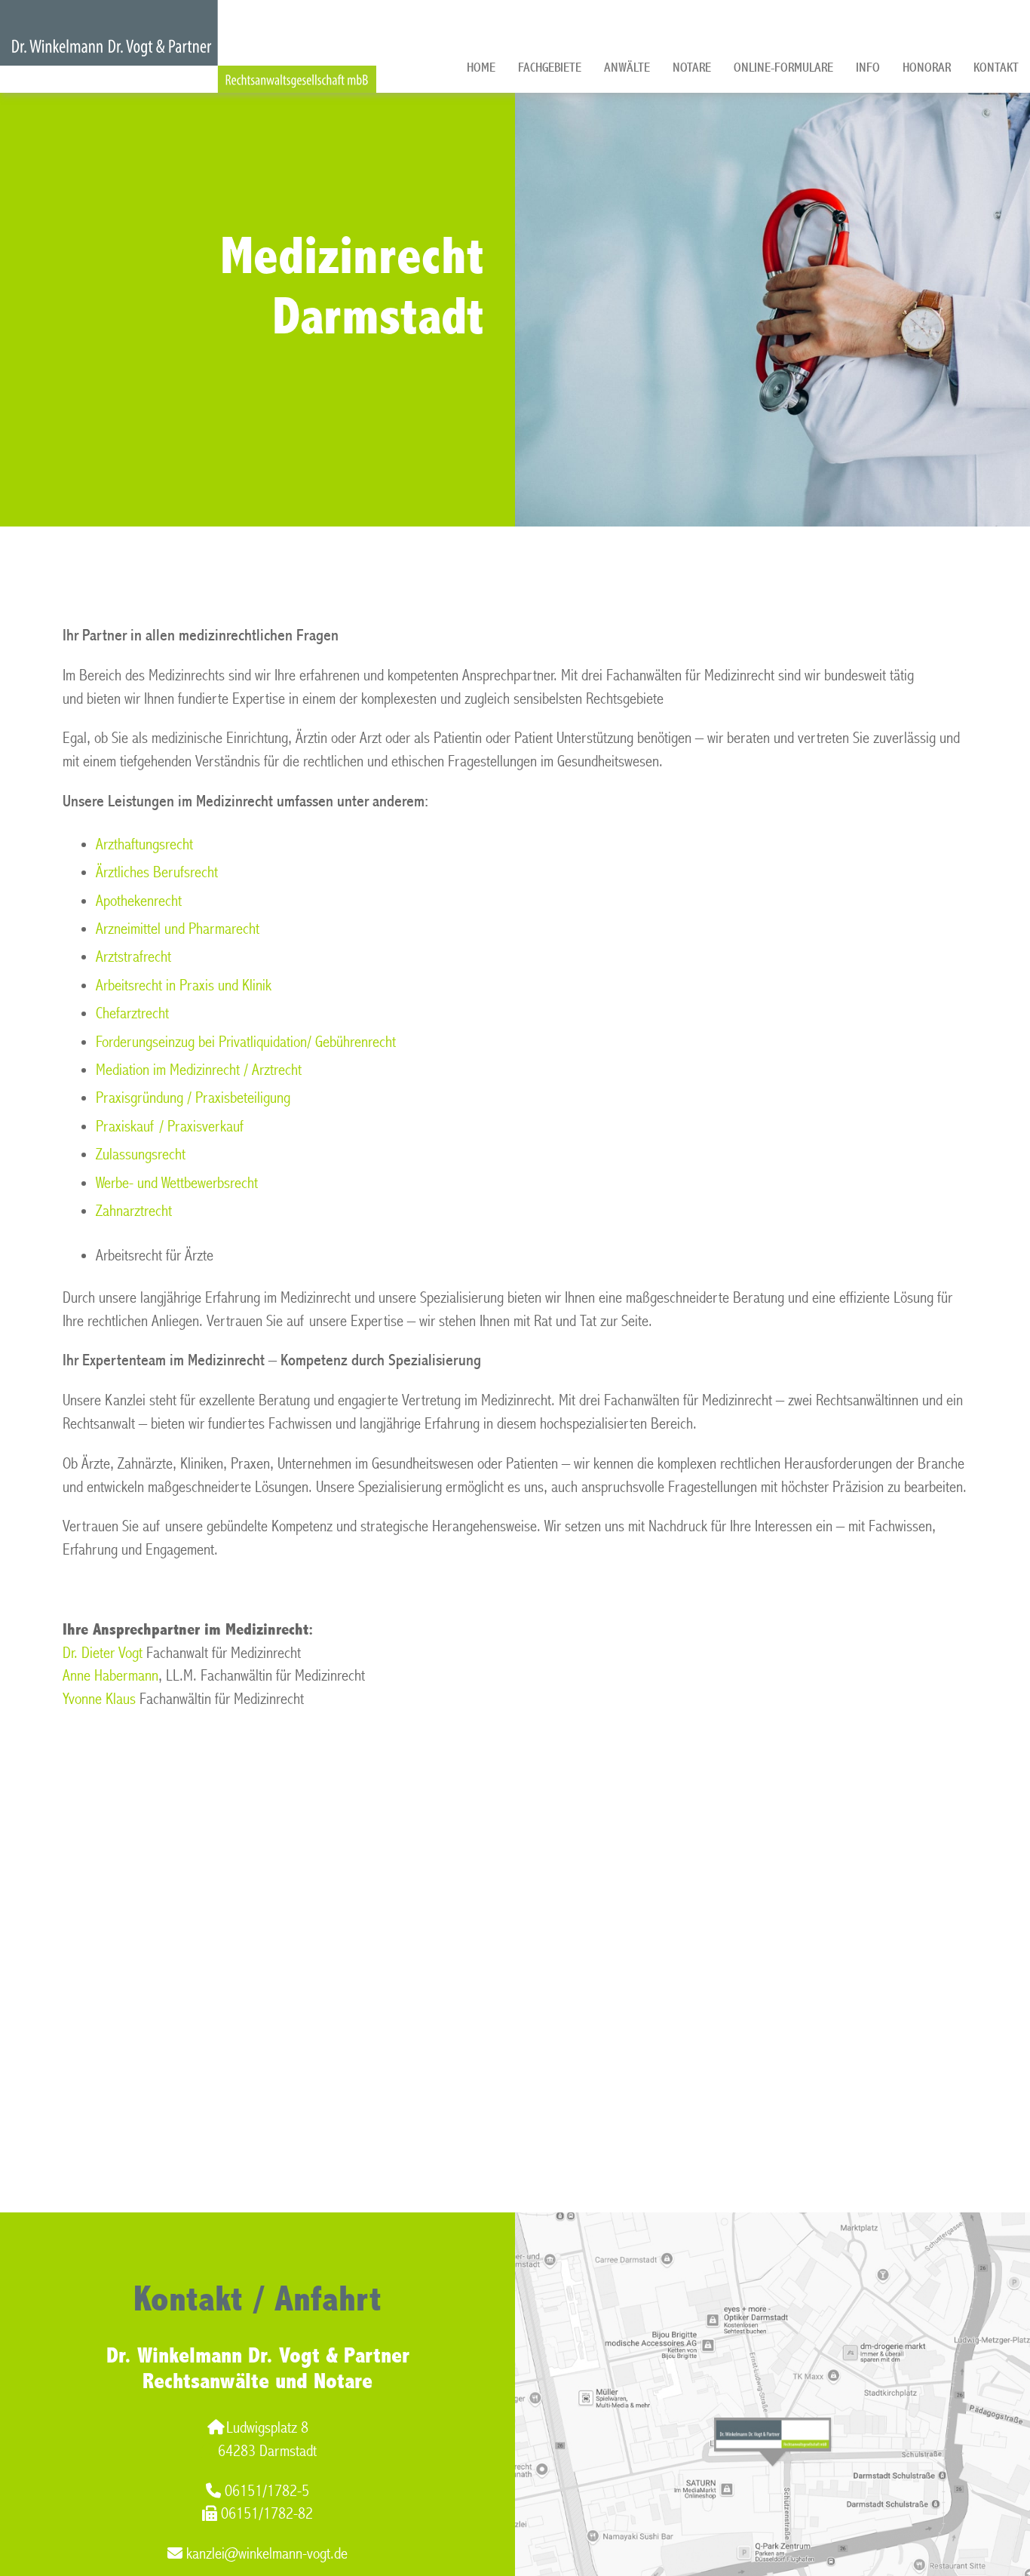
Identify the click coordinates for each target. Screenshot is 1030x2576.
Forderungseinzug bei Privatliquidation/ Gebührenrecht (246, 1042)
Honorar (927, 68)
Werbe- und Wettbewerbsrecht (177, 1183)
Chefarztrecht (132, 1013)
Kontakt (996, 68)
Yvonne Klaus (99, 1699)
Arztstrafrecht (133, 957)
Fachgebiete (550, 68)
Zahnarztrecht (134, 1211)
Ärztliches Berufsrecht (157, 872)
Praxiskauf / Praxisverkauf (170, 1127)
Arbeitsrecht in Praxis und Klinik (184, 986)
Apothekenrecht (139, 901)
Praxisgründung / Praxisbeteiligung (193, 1098)
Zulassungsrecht (141, 1154)
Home (481, 68)
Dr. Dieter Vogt (103, 1653)
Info (868, 68)
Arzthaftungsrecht (144, 844)
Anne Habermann (110, 1676)
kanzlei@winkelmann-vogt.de (267, 2554)
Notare (692, 68)
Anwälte (627, 68)
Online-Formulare (783, 68)
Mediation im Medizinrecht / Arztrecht (199, 1070)
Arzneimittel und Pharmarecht (178, 929)
